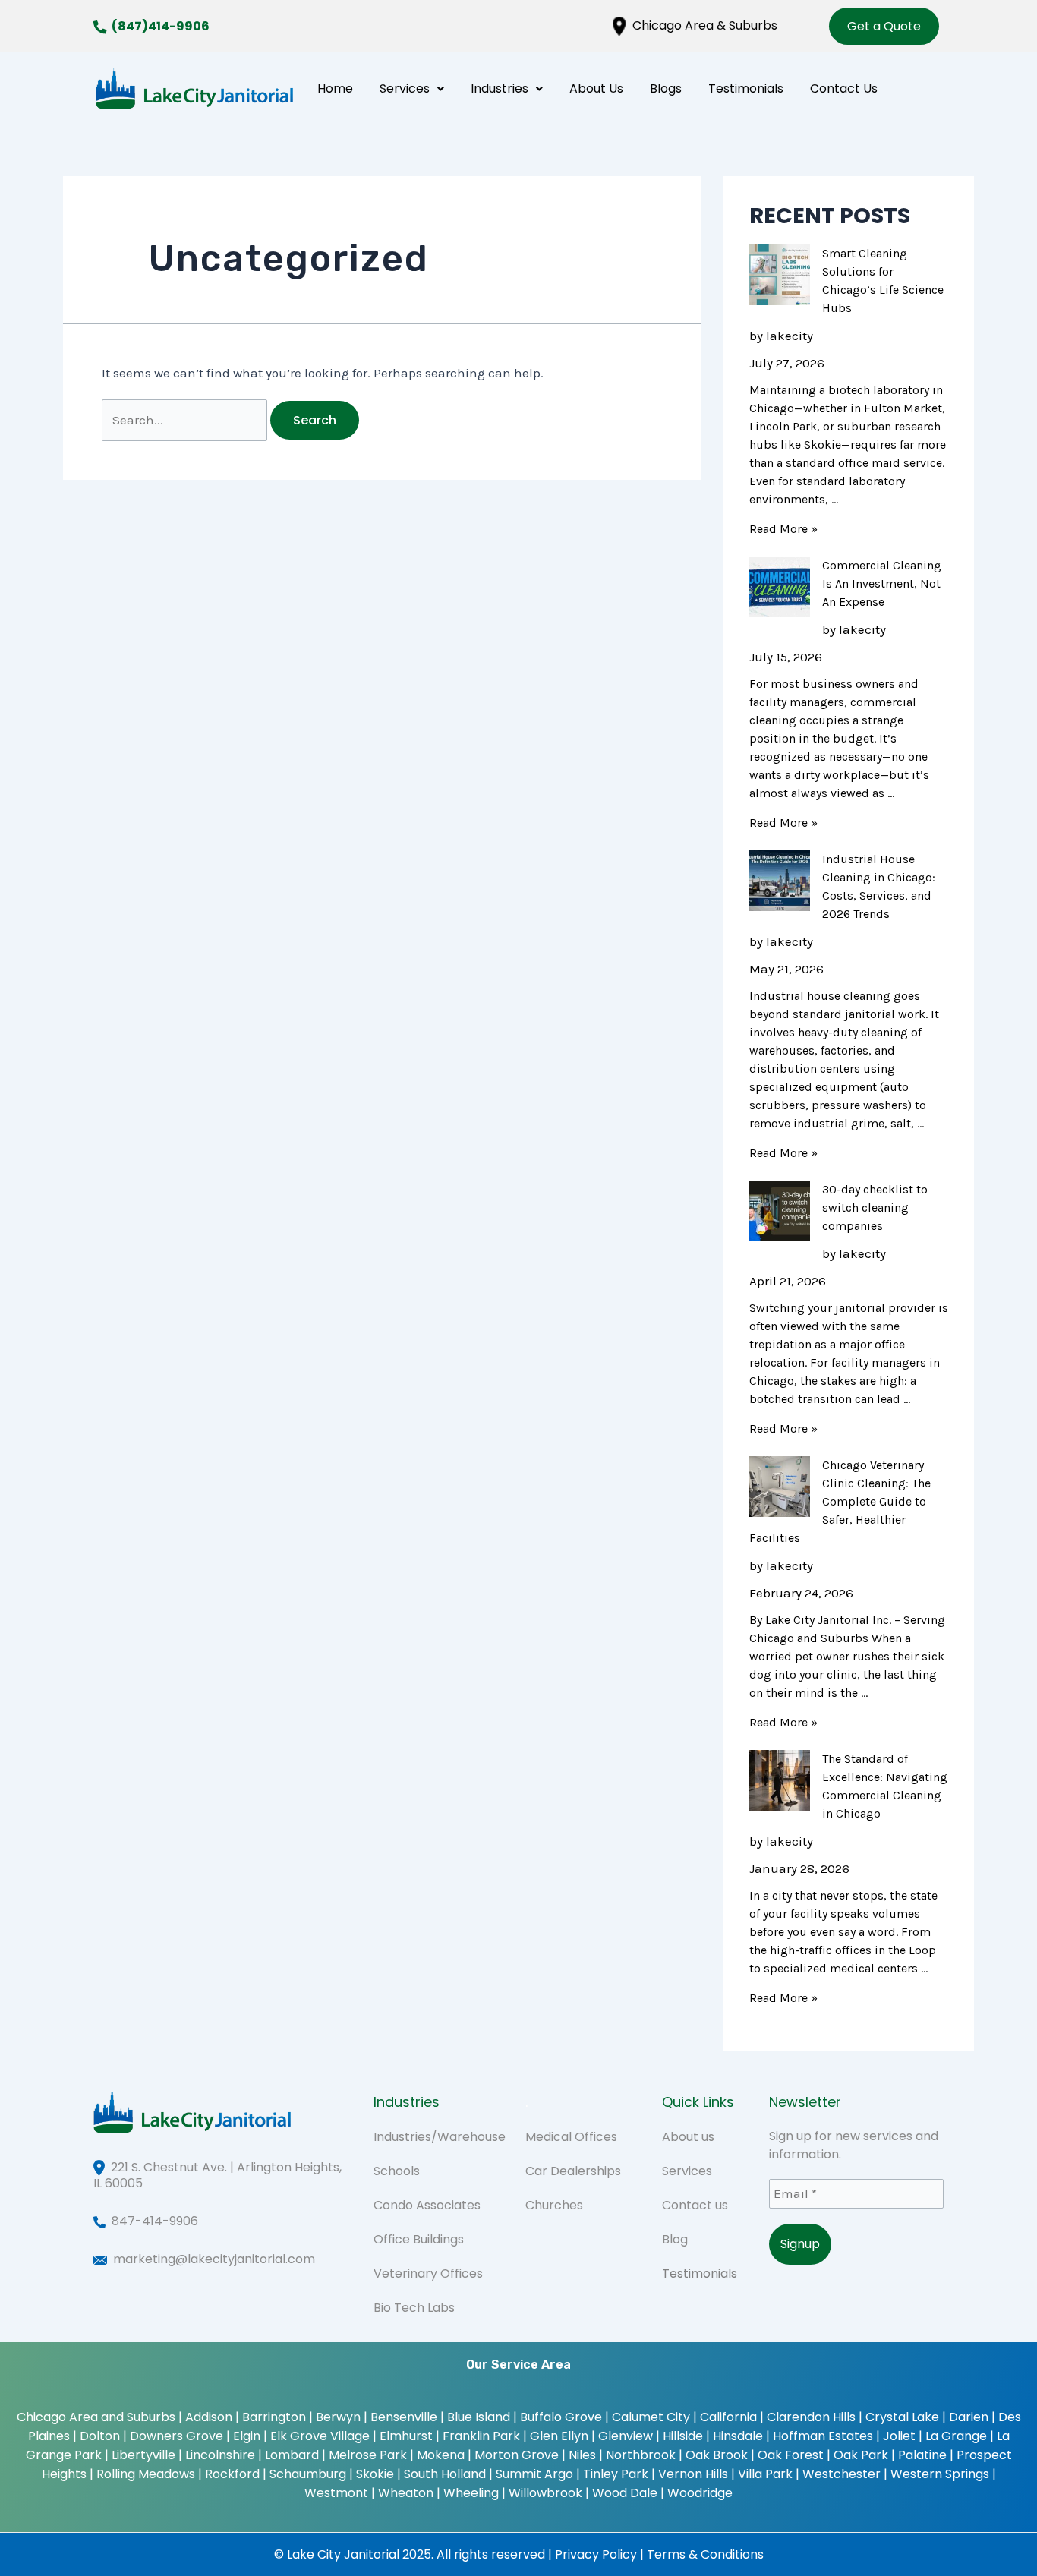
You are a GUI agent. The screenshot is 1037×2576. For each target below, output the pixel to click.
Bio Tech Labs (414, 2308)
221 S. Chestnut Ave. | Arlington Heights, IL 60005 (217, 2175)
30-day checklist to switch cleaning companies (875, 1208)
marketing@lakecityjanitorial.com (214, 2259)
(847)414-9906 (161, 26)
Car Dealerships (573, 2171)
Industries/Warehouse (440, 2137)
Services (405, 88)
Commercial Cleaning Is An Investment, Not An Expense (882, 583)
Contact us (695, 2205)
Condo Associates (427, 2205)
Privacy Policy (596, 2554)
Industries (500, 88)
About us (688, 2137)
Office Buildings (419, 2239)
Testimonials (746, 88)
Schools (397, 2171)
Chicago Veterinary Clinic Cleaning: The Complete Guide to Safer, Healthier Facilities (840, 1501)
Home (335, 88)
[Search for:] (186, 420)
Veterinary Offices (428, 2273)
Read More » (783, 529)
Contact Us (844, 88)
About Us (596, 88)
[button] (412, 88)
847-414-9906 (155, 2221)
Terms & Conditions (705, 2554)
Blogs (666, 88)
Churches (554, 2205)
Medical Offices (571, 2137)
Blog (675, 2239)
